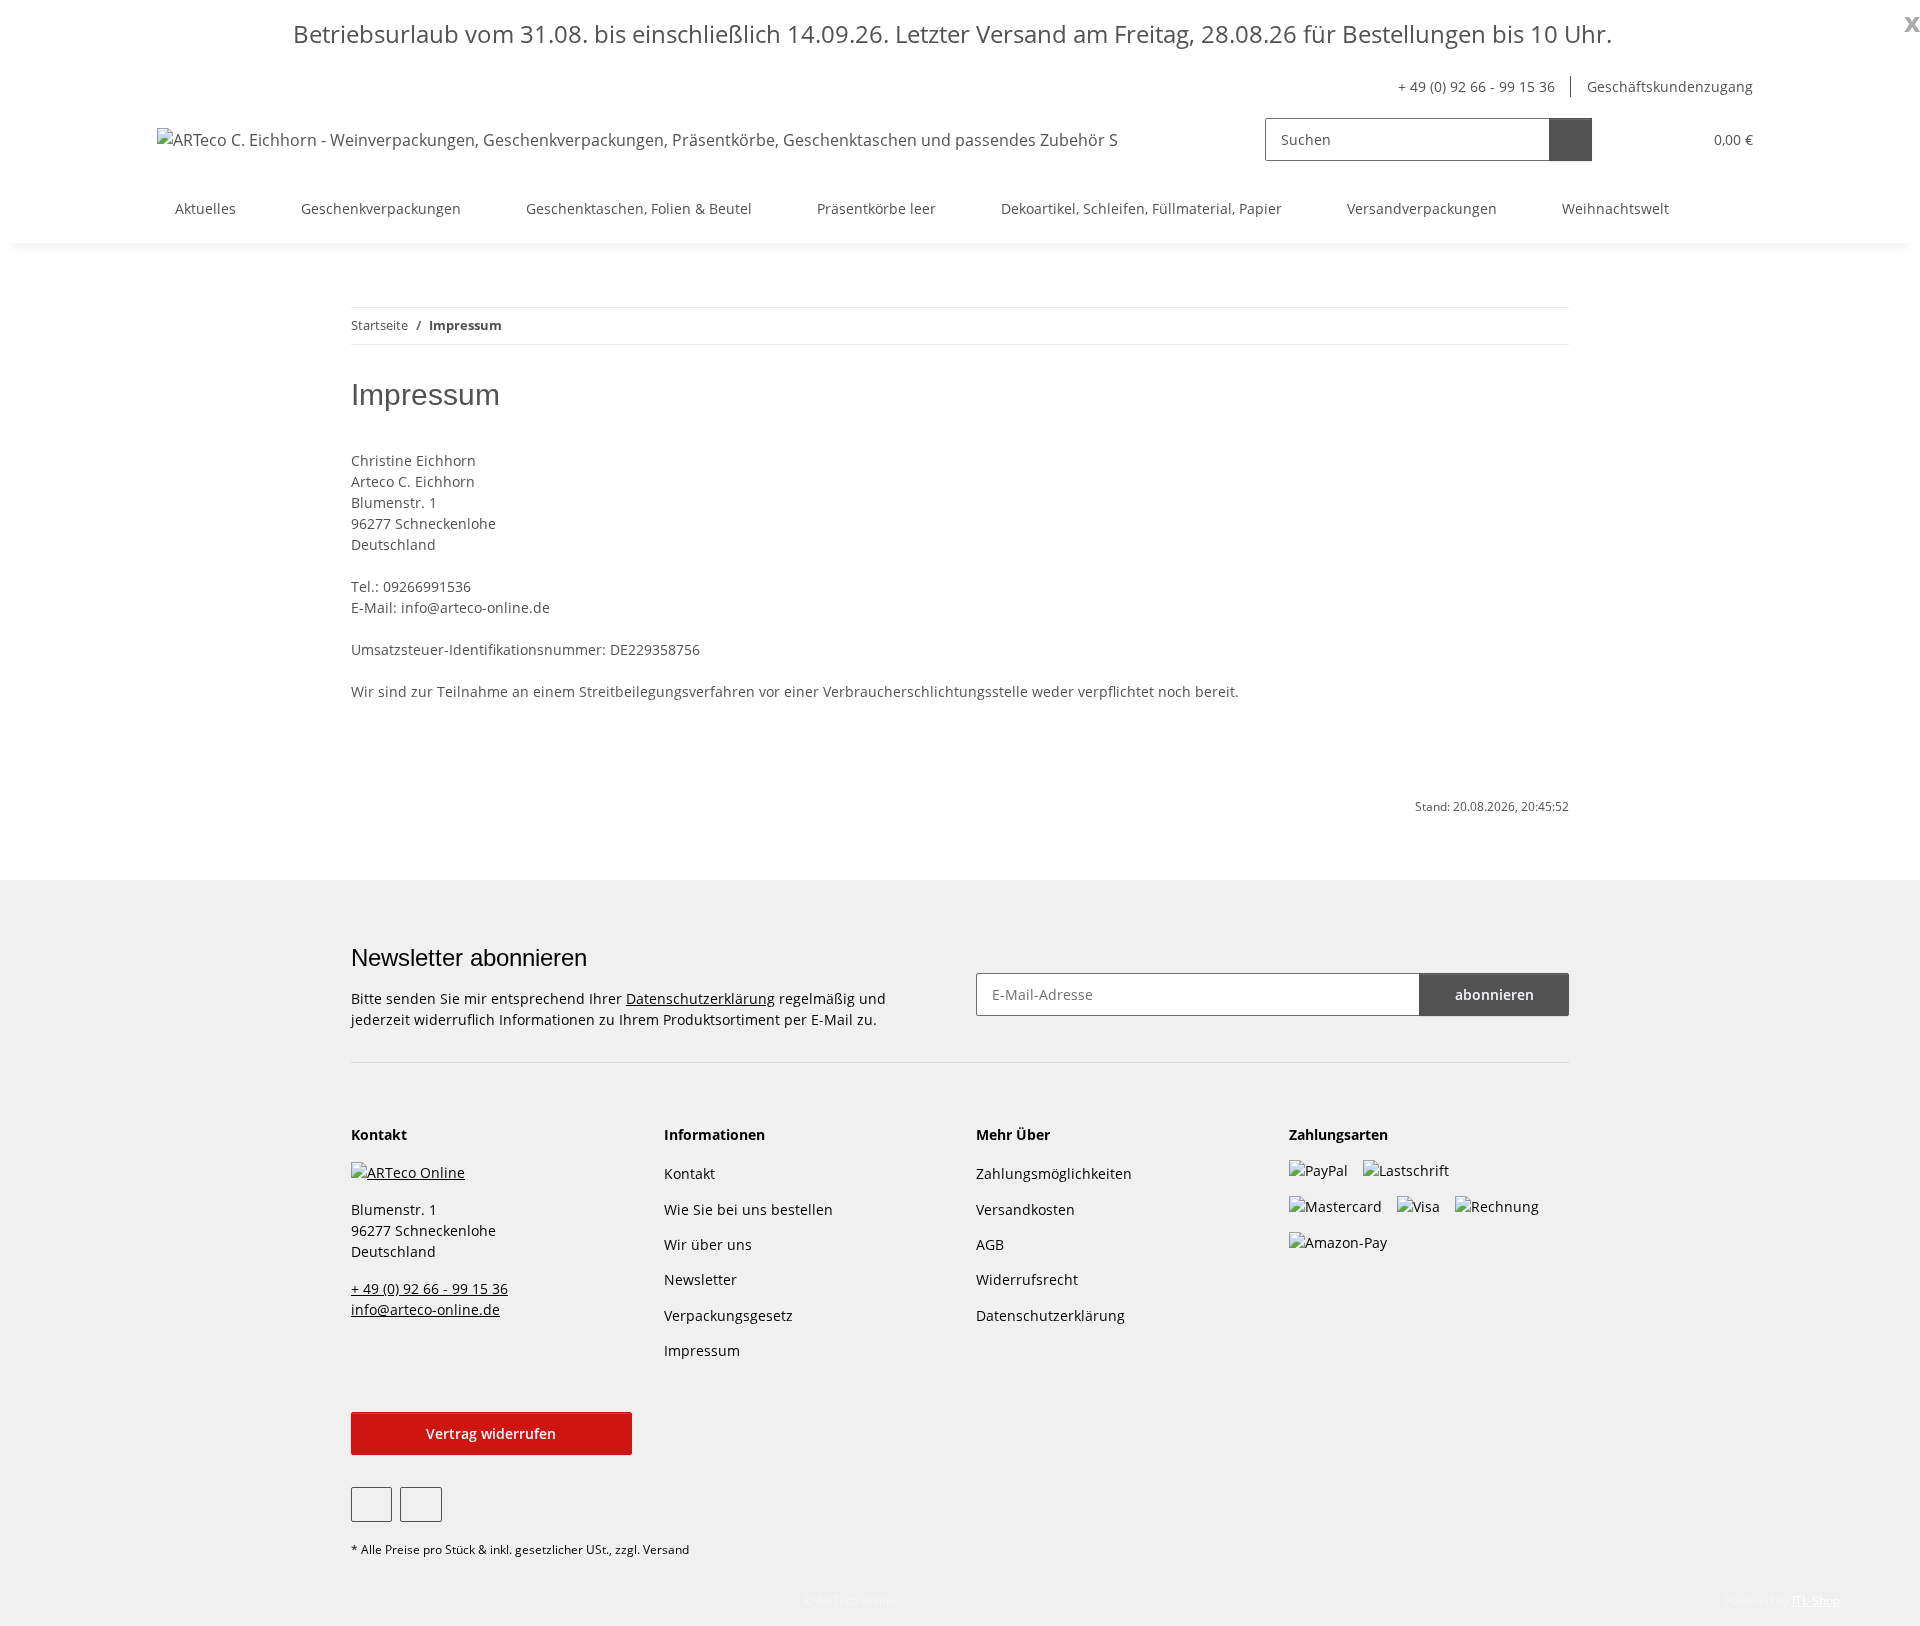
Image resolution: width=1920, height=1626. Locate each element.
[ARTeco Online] (408, 1170)
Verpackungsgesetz (728, 1315)
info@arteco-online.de (425, 1309)
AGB (990, 1244)
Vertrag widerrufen (491, 1433)
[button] (1645, 139)
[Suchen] (1570, 139)
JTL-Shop (1816, 1600)
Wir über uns (708, 1244)
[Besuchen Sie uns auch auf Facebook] (371, 1504)
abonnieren (1494, 994)
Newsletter (700, 1279)
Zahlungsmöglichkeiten (1054, 1173)
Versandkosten (1025, 1209)
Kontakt (689, 1173)
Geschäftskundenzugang (1670, 86)
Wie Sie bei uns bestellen (748, 1209)
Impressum (702, 1350)
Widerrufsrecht (1027, 1279)
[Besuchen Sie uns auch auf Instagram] (420, 1504)
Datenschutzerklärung (700, 998)
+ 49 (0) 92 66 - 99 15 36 (1476, 86)
